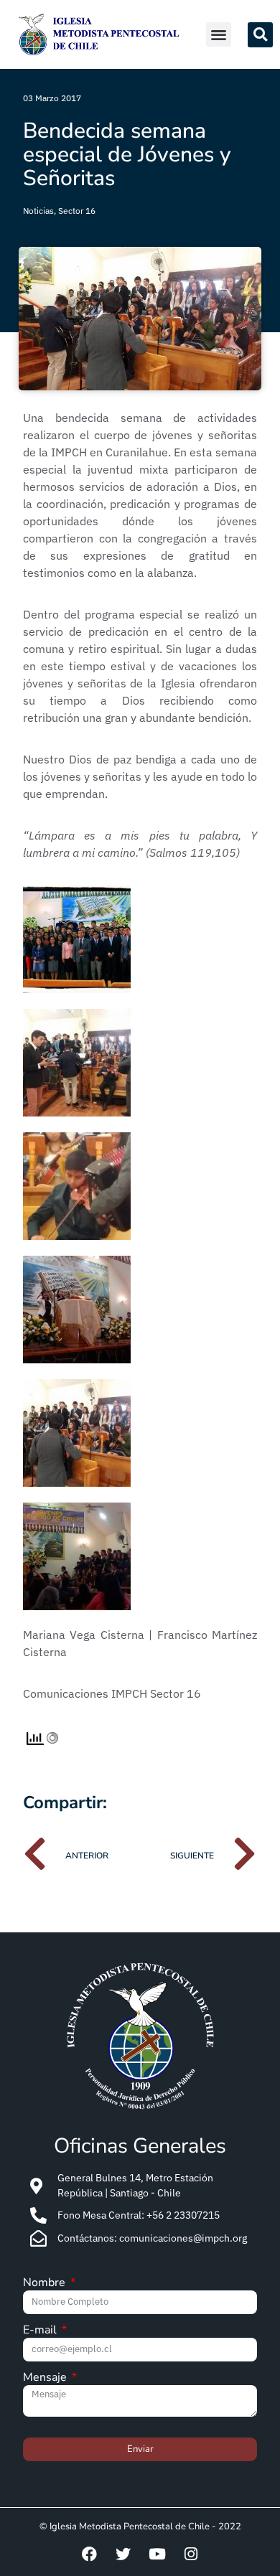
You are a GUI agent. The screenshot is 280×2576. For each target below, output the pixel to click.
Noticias (38, 211)
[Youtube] (157, 2554)
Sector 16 (77, 211)
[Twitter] (123, 2554)
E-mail (41, 2331)
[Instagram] (191, 2554)
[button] (219, 35)
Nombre (46, 2284)
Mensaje (46, 2378)
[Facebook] (90, 2554)
